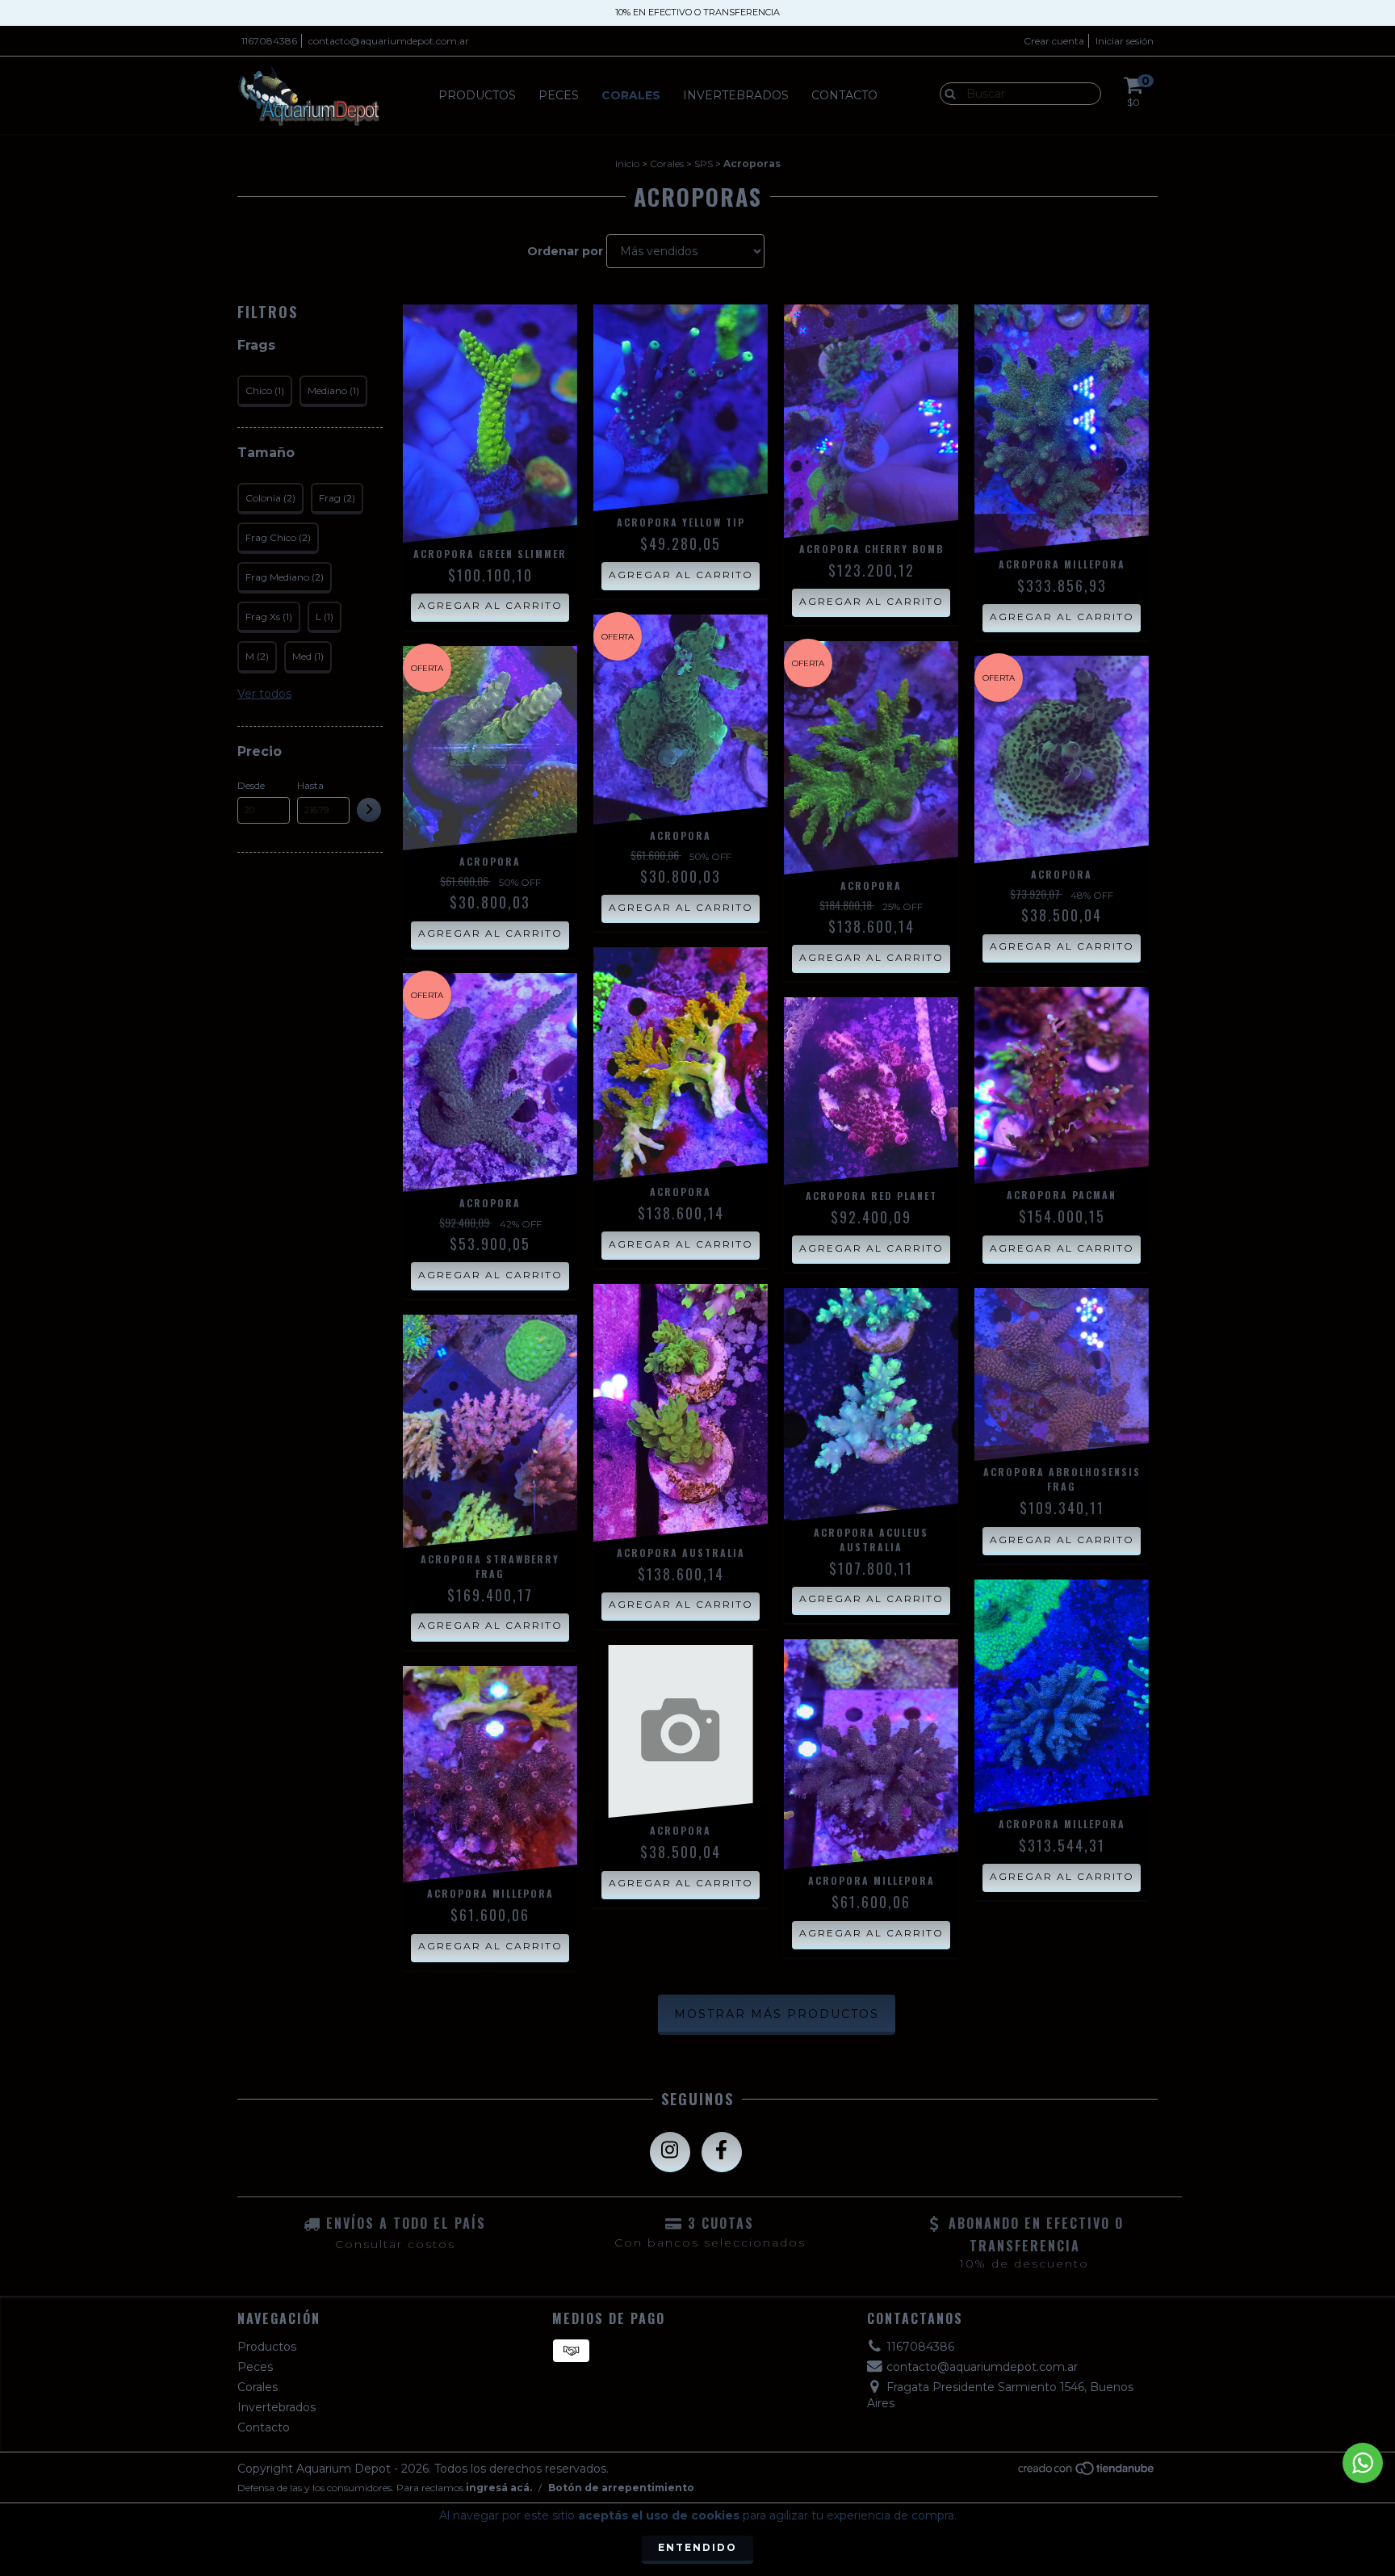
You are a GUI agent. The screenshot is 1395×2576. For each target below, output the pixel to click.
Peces (559, 95)
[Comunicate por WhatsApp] (1363, 2463)
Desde (251, 785)
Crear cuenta (1054, 41)
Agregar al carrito (490, 605)
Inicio (627, 164)
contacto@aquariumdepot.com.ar (389, 41)
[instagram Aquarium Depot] (670, 2152)
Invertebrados (736, 95)
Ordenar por (565, 251)
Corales (631, 95)
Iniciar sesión (1125, 41)
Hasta (310, 785)
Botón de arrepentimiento (621, 2488)
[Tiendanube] (1087, 2472)
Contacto (844, 95)
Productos (477, 95)
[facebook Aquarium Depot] (722, 2152)
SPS (704, 164)
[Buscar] (947, 93)
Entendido (697, 2547)
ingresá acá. (499, 2488)
